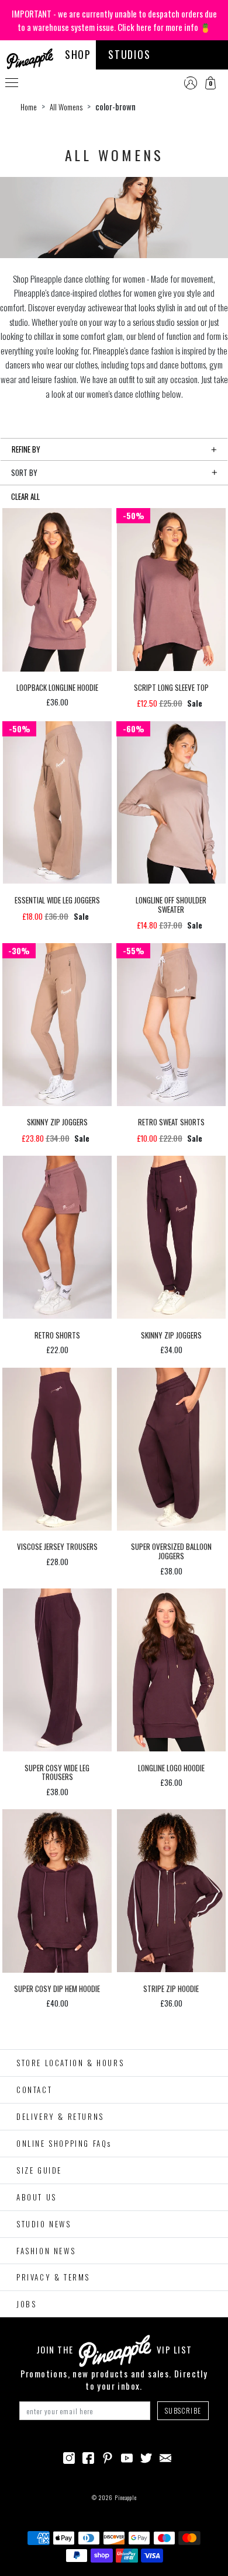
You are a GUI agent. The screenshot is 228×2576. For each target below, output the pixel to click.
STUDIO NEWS (44, 2224)
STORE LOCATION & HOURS (70, 2063)
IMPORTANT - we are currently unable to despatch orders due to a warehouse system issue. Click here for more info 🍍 (114, 20)
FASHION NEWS (46, 2251)
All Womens (66, 107)
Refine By (26, 449)
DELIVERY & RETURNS (60, 2116)
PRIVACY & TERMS (53, 2277)
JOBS (26, 2304)
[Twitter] (146, 2456)
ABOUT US (37, 2197)
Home (29, 107)
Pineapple (126, 2497)
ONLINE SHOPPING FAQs (64, 2143)
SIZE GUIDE (39, 2170)
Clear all (25, 496)
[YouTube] (127, 2456)
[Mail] (165, 2456)
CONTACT (34, 2090)
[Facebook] (88, 2456)
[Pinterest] (108, 2456)
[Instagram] (69, 2456)
